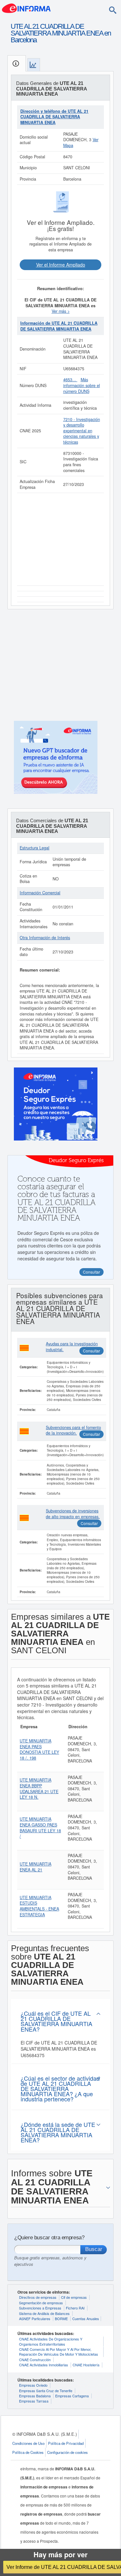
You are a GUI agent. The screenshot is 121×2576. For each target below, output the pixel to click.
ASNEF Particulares (35, 2318)
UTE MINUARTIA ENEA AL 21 (35, 1867)
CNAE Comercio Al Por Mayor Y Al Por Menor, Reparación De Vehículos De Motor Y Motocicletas (59, 2352)
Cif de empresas (74, 2297)
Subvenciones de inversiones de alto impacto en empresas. (73, 1514)
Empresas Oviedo (33, 2385)
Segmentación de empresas (41, 2303)
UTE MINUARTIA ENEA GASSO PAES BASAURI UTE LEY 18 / (40, 1828)
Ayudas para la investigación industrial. (72, 1347)
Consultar (91, 1351)
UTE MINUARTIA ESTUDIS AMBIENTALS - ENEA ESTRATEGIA (39, 1906)
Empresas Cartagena (72, 2396)
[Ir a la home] (26, 8)
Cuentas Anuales (86, 2318)
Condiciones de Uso (28, 2443)
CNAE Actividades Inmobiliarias (44, 2365)
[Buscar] (113, 10)
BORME (61, 2318)
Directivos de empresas (38, 2297)
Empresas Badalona (35, 2396)
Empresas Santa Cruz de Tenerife (46, 2391)
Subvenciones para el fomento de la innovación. (73, 1430)
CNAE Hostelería (86, 2365)
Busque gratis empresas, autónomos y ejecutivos (50, 2261)
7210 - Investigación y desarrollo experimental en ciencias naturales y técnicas (82, 431)
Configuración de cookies (67, 2452)
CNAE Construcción (35, 2360)
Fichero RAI (75, 2308)
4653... (70, 380)
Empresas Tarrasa (34, 2401)
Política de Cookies (28, 2452)
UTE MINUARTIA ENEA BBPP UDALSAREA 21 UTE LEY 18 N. (39, 1788)
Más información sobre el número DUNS (82, 385)
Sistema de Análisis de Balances (44, 2313)
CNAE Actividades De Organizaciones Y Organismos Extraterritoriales (51, 2341)
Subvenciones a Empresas (40, 2308)
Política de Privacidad (66, 2443)
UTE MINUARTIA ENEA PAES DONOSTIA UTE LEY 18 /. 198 (39, 1749)
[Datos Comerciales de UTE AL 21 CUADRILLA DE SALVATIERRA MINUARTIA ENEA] (34, 65)
